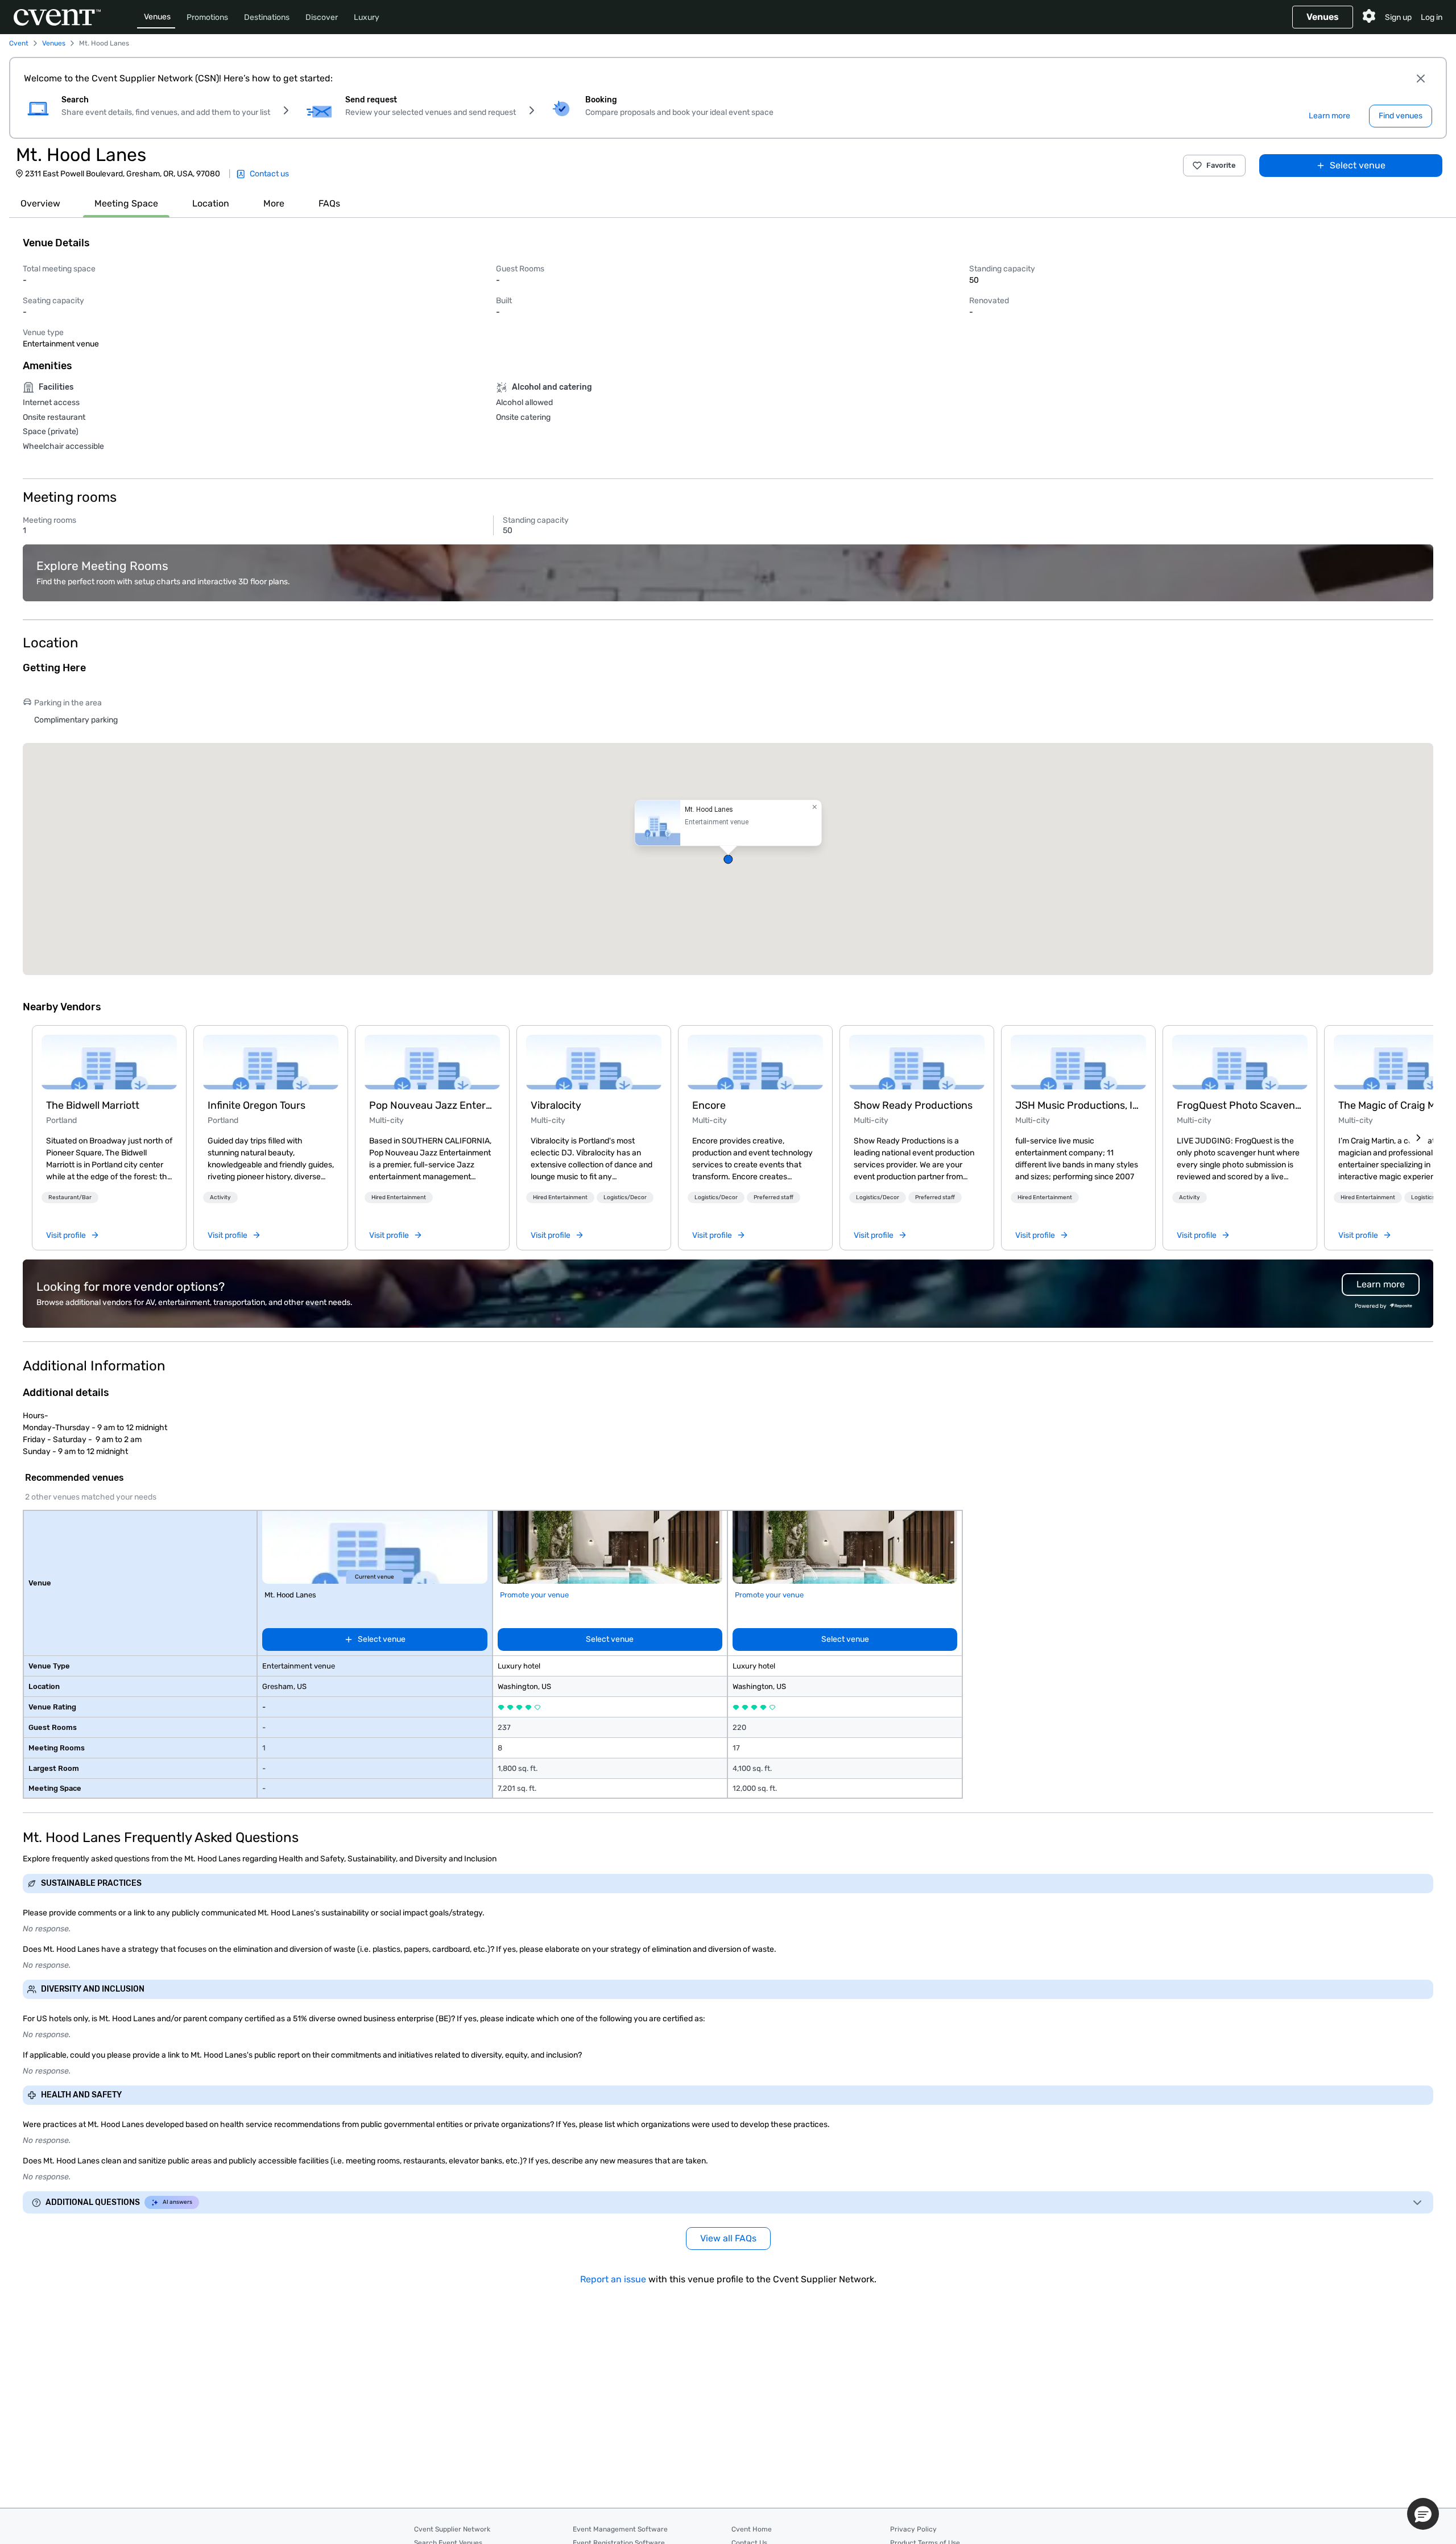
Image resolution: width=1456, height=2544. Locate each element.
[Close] (1421, 79)
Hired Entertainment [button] (399, 1197)
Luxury (367, 17)
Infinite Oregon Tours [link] (257, 1105)
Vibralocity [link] (556, 1105)
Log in (1432, 17)
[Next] (1418, 1138)
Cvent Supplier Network (452, 2529)
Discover (322, 17)
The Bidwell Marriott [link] (93, 1105)
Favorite (1221, 165)
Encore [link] (709, 1105)
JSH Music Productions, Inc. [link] (1078, 1105)
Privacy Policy (913, 2529)
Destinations (267, 17)
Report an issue (613, 2279)
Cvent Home (752, 2529)
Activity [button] (220, 1197)
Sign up (1398, 17)
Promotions (207, 17)
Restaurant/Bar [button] (70, 1197)
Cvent (19, 43)
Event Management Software (620, 2529)
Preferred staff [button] (773, 1197)
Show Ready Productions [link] (913, 1105)
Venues (157, 17)
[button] (728, 859)
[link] (109, 1062)
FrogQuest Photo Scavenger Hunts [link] (1240, 1105)
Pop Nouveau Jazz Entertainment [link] (432, 1105)
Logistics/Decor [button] (625, 1197)
